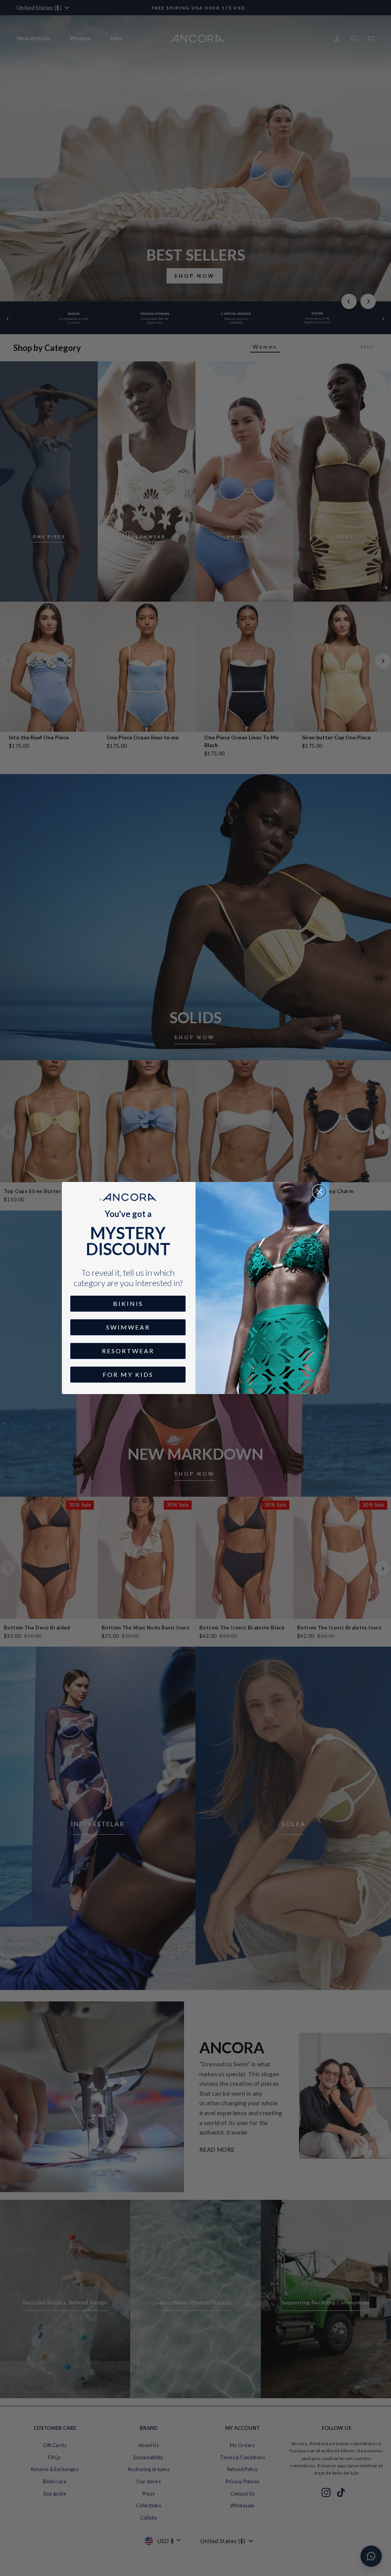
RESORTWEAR (128, 1351)
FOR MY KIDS (128, 1374)
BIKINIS (128, 1303)
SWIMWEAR (128, 1327)
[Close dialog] (319, 1192)
